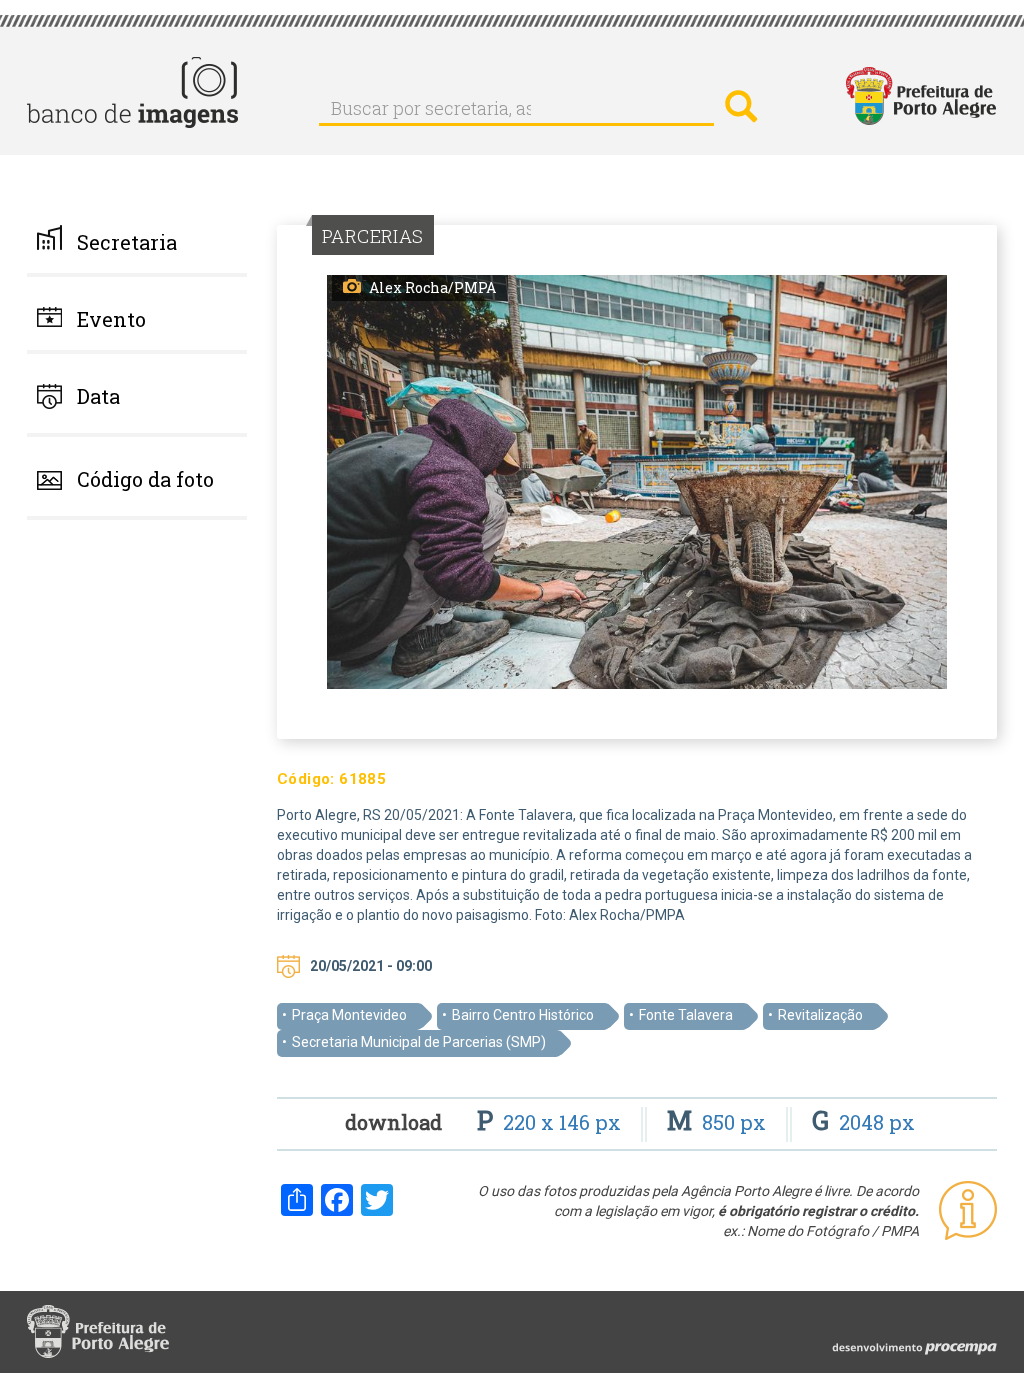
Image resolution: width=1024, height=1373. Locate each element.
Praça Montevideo (349, 1015)
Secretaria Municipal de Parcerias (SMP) (419, 1042)
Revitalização (820, 1015)
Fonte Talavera (686, 1015)
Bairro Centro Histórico (523, 1015)
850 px (719, 1122)
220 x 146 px (551, 1122)
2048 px (863, 1122)
